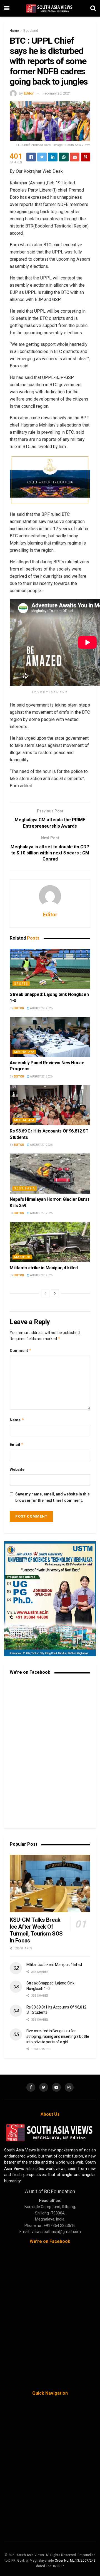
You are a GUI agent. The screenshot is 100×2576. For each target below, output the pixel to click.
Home (14, 31)
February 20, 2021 (57, 93)
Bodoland (31, 31)
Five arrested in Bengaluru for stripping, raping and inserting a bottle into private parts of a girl (58, 2036)
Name (17, 1420)
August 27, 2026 (41, 1008)
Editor (29, 93)
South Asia (25, 1188)
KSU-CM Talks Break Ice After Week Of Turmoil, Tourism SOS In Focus (36, 1930)
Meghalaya (24, 1052)
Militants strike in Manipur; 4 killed (44, 1268)
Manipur (22, 1257)
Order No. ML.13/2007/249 (75, 2561)
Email (17, 1444)
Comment (21, 1350)
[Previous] (45, 1293)
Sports (21, 984)
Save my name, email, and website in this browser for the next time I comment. (52, 1497)
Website (17, 1469)
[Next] (55, 1293)
